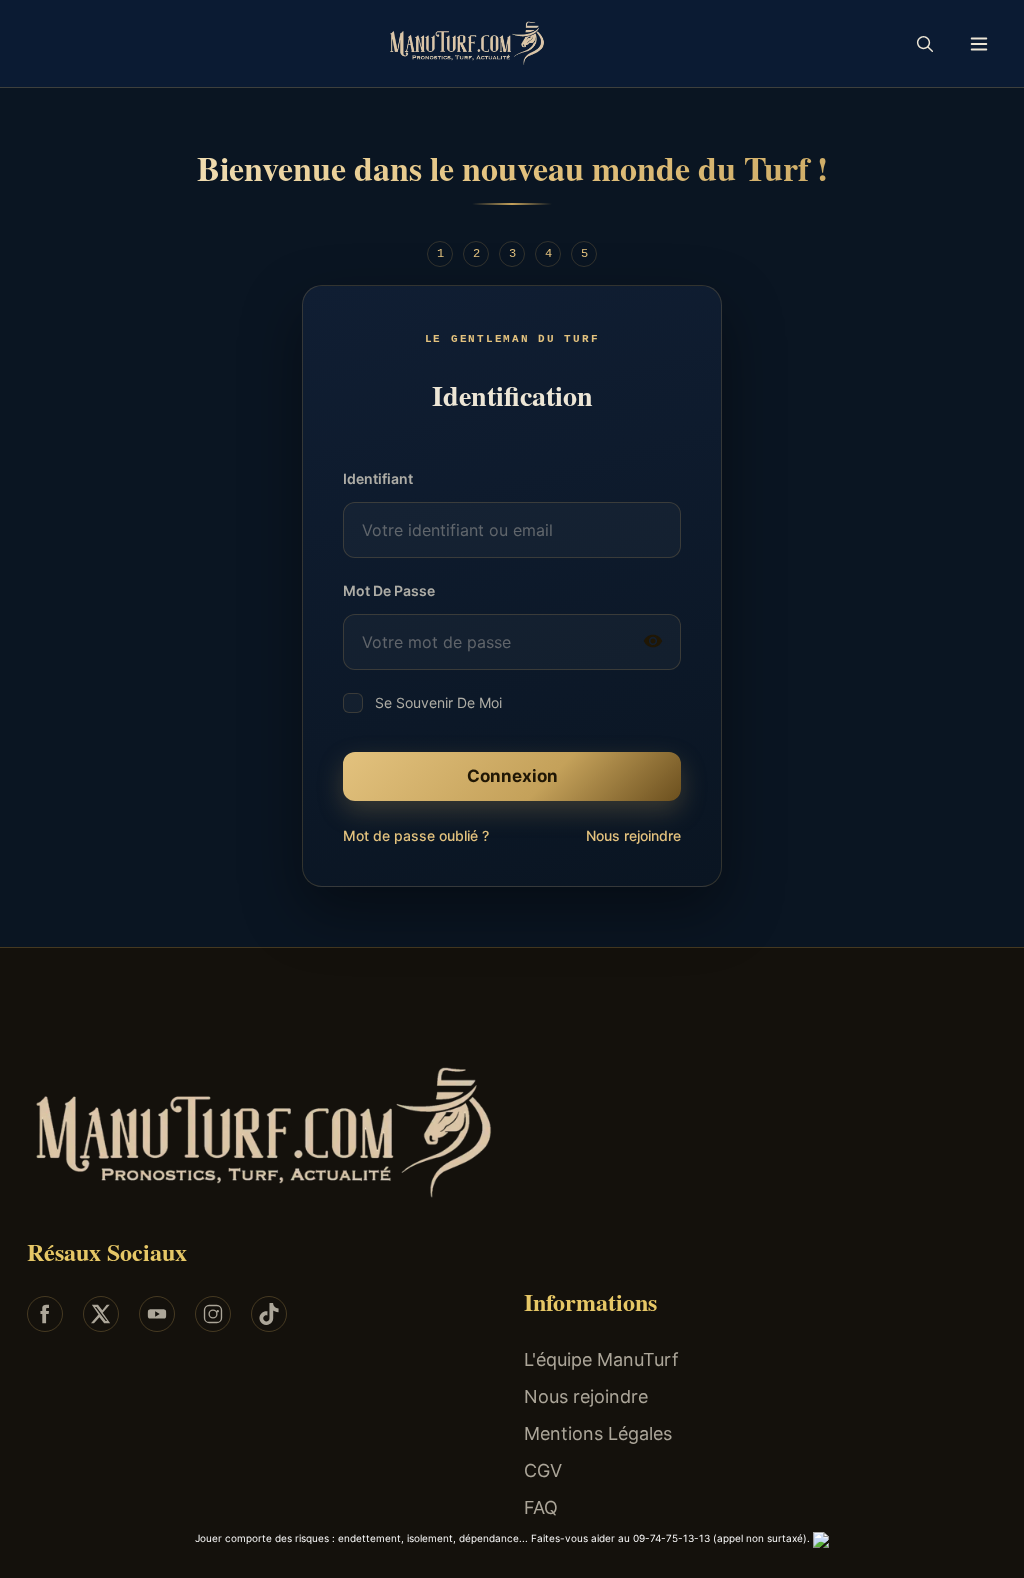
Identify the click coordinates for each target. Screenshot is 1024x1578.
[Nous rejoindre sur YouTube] (157, 1314)
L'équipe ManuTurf (601, 1359)
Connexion (512, 776)
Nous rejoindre (633, 835)
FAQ (541, 1507)
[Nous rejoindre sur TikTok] (269, 1314)
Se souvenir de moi (438, 702)
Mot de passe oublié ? (416, 835)
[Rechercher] (925, 44)
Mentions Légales (598, 1433)
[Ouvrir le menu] (979, 43)
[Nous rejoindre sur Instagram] (213, 1314)
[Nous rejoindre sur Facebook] (45, 1314)
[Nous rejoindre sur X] (101, 1314)
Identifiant (378, 478)
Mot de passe (389, 590)
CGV (543, 1470)
